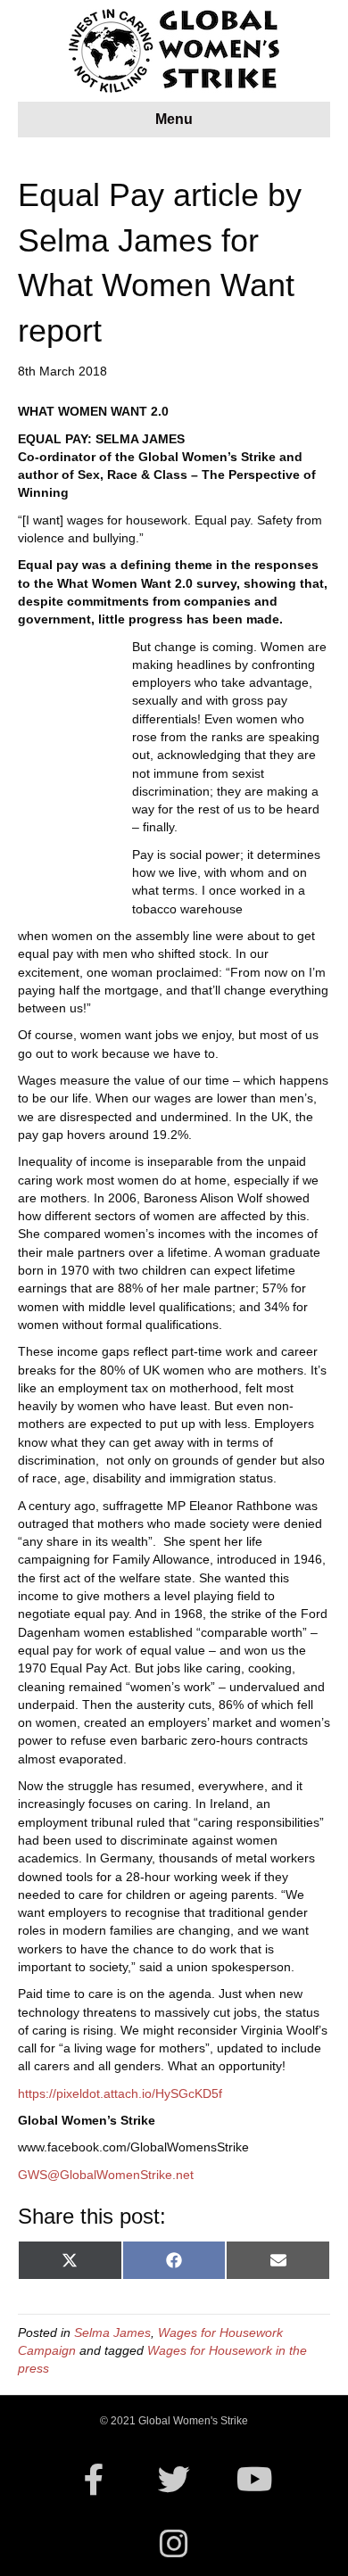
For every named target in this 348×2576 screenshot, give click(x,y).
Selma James (112, 2332)
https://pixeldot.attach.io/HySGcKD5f (120, 2093)
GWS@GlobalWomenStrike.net (106, 2175)
